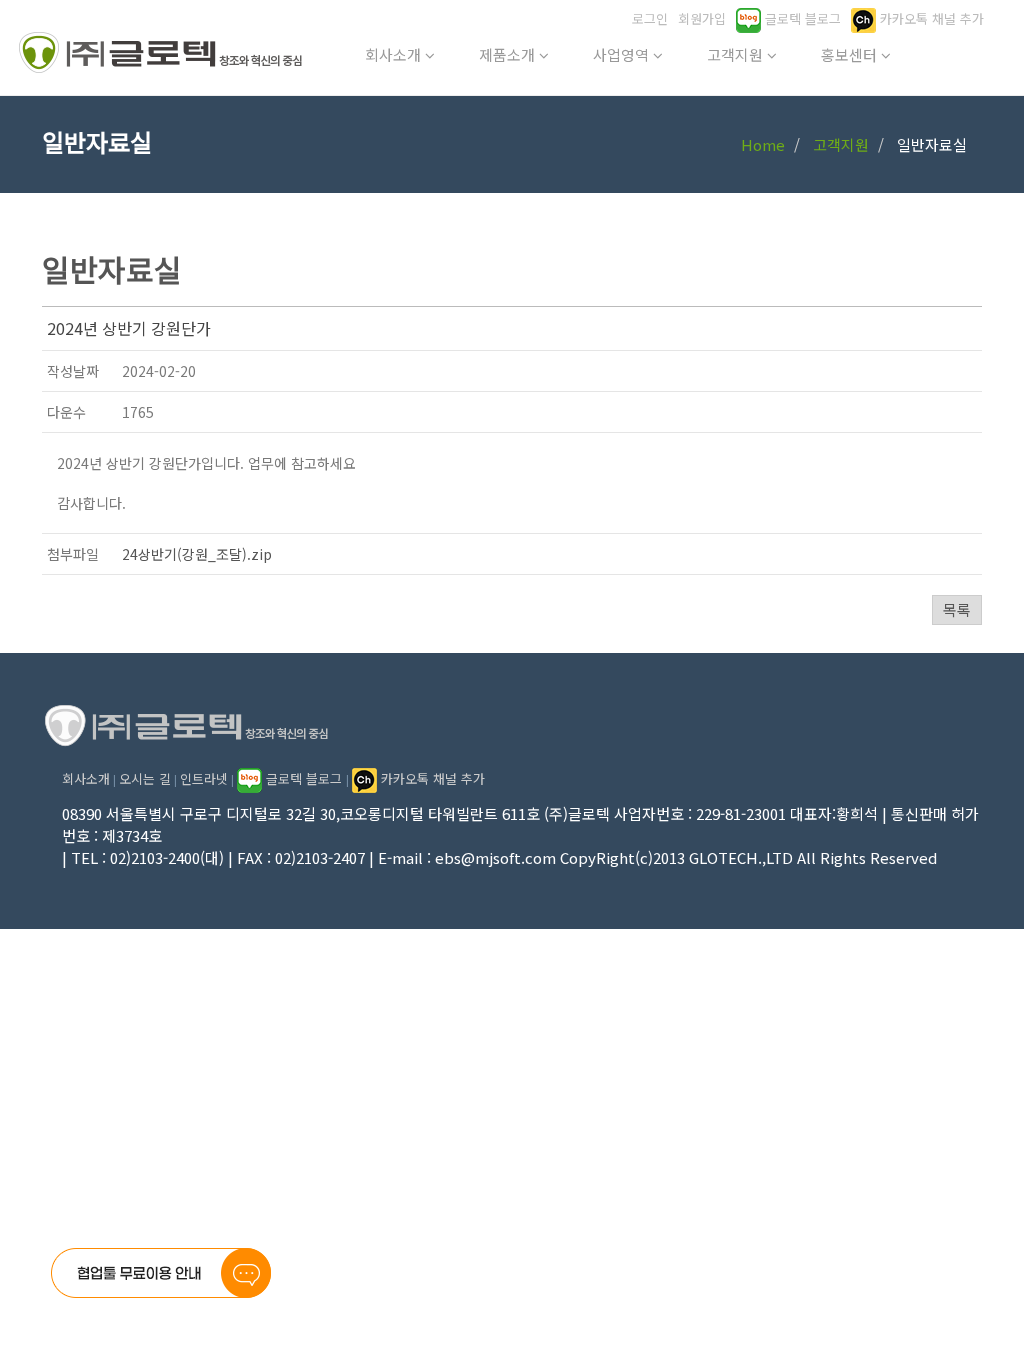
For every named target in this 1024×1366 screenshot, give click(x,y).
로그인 (650, 18)
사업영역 (623, 54)
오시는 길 (145, 778)
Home (763, 144)
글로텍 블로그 (801, 18)
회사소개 (395, 54)
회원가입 (702, 18)
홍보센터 (851, 54)
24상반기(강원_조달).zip (197, 554)
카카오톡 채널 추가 (930, 18)
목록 (957, 609)
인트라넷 (204, 778)
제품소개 (509, 54)
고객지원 (737, 54)
